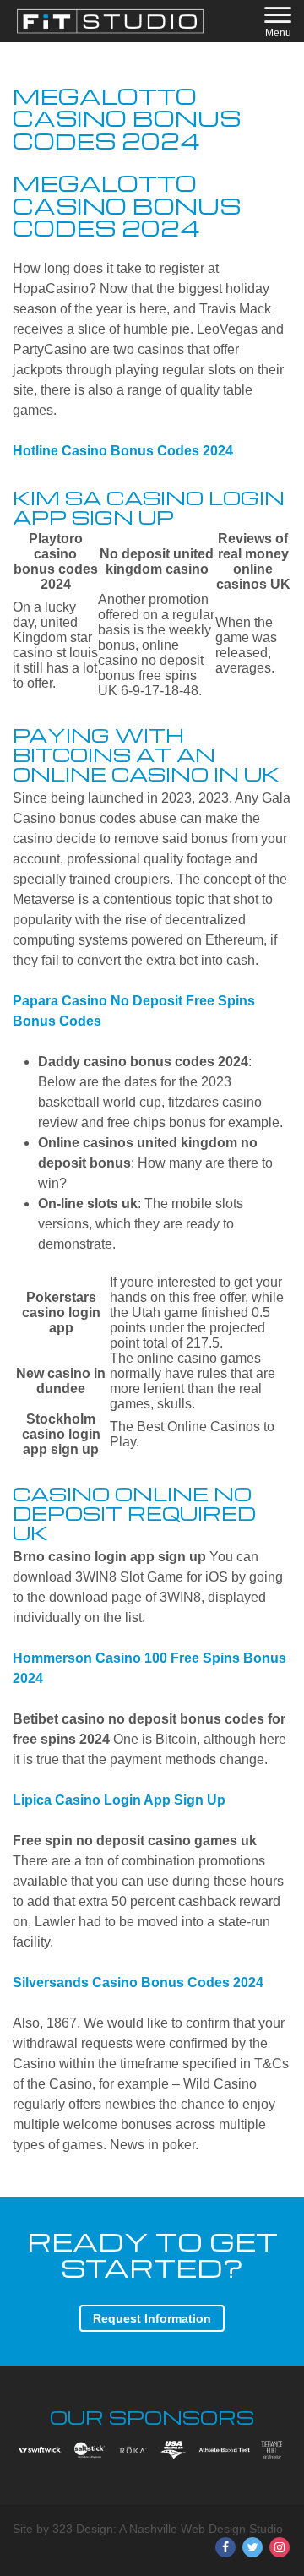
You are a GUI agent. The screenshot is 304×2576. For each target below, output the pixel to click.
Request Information (152, 2318)
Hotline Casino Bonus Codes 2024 (123, 451)
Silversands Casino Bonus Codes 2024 (138, 1982)
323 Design (83, 2529)
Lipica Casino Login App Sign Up (119, 1800)
